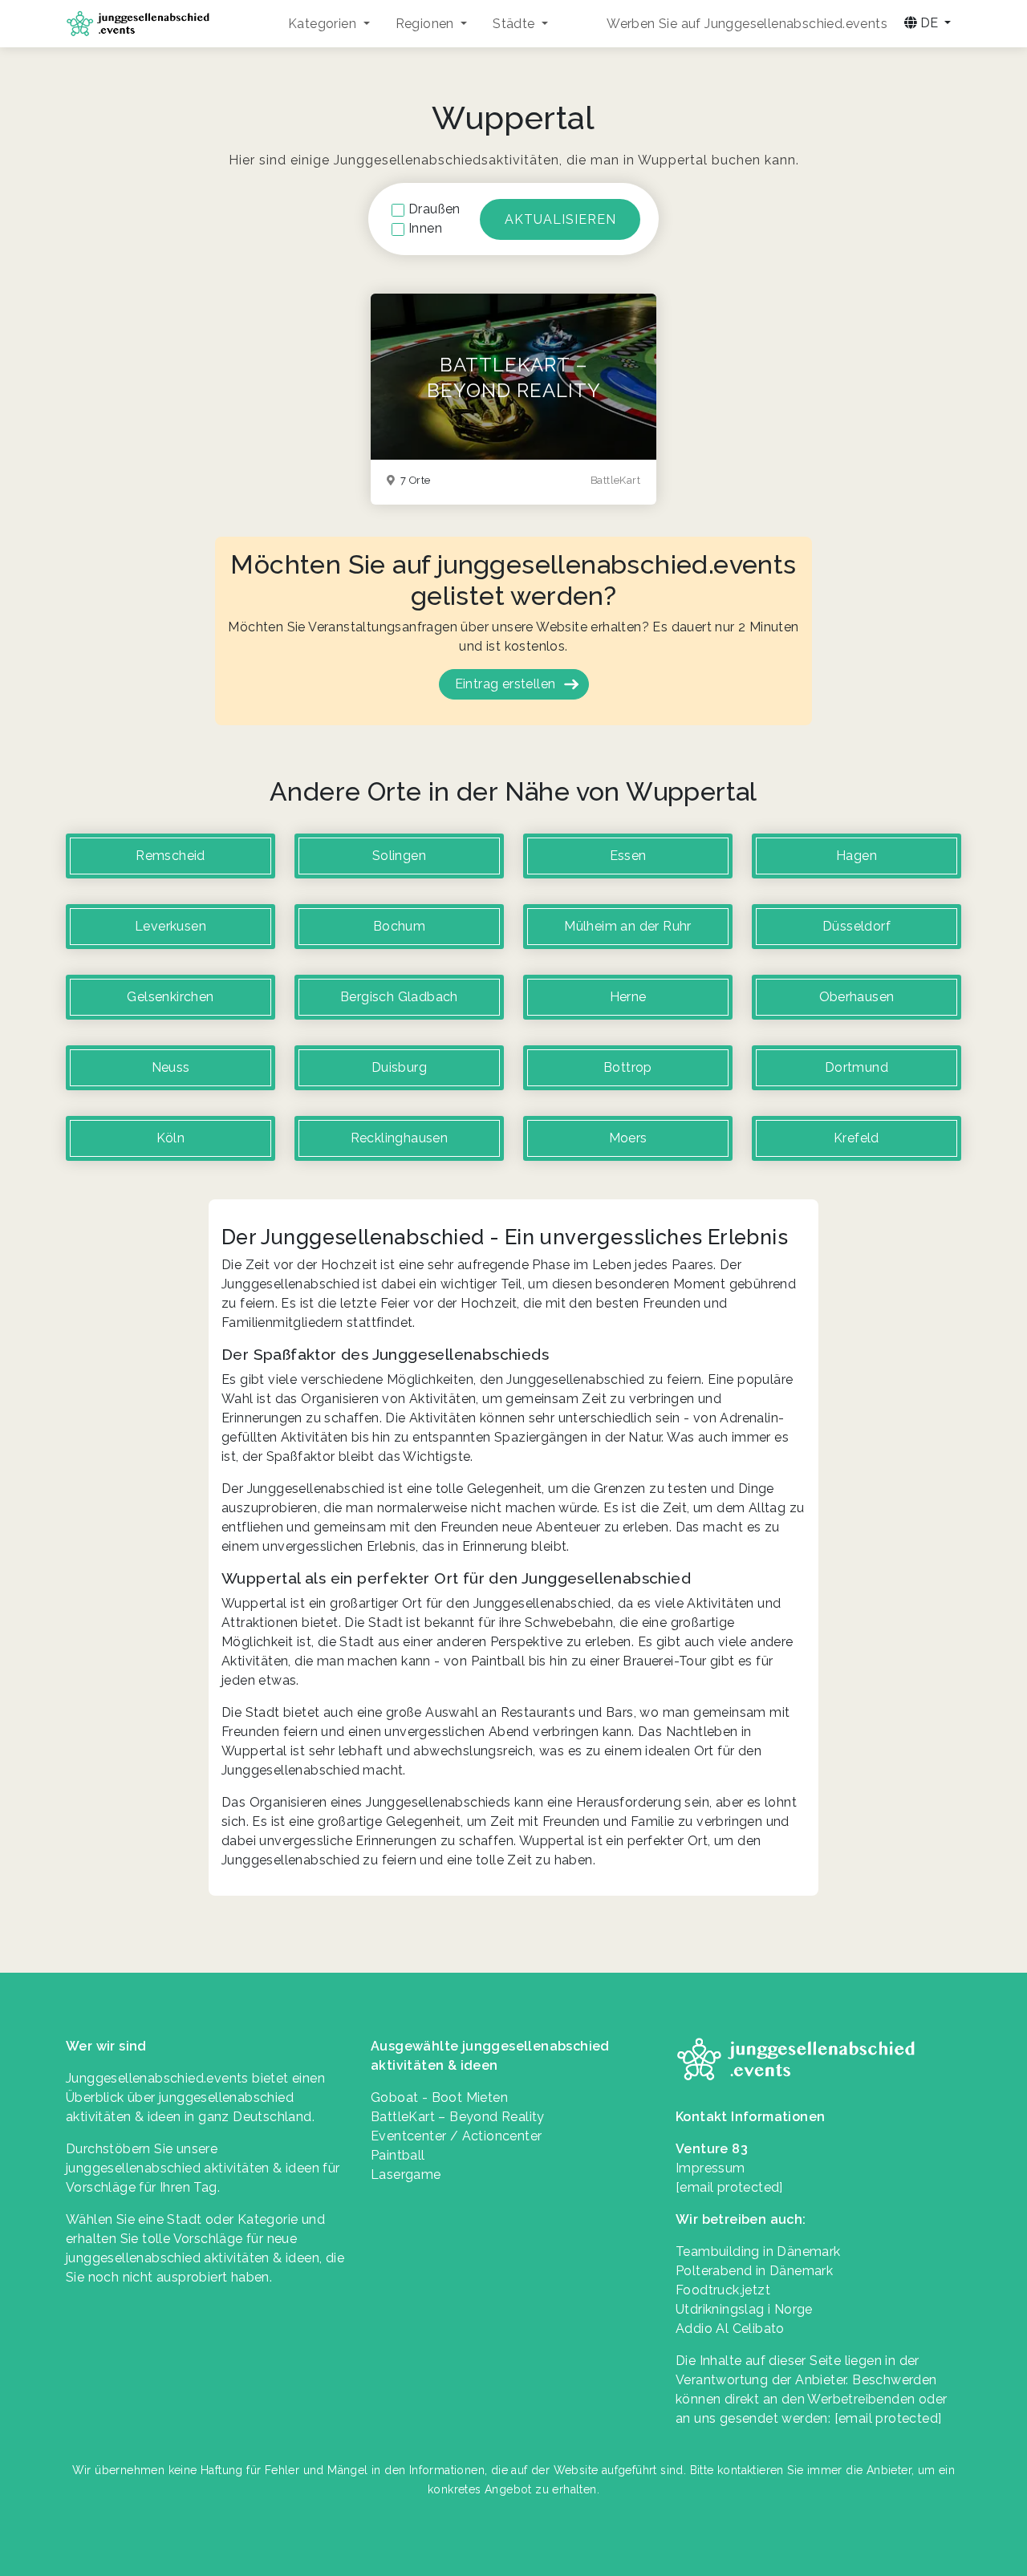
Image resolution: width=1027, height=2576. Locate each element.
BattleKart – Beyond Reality (458, 2117)
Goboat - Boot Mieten (439, 2097)
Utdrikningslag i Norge (744, 2309)
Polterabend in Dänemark (754, 2271)
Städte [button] (516, 24)
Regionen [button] (427, 24)
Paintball (398, 2155)
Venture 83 (712, 2149)
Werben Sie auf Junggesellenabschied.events (747, 24)
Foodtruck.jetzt (723, 2290)
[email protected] (888, 2418)
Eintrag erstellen (505, 684)
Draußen (434, 209)
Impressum (710, 2168)
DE (929, 23)
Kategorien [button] (324, 24)
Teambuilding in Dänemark (758, 2251)
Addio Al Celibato (730, 2329)
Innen (425, 228)
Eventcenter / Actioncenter (456, 2136)
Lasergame (406, 2174)
